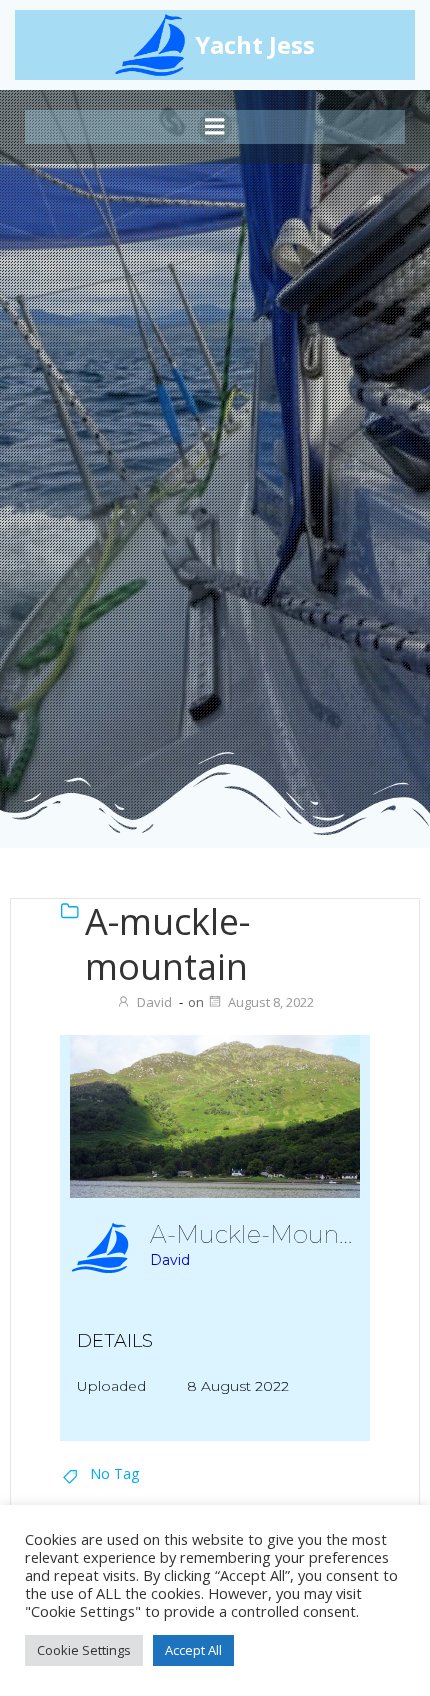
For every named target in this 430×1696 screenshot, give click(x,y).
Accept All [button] (193, 1650)
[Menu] (215, 127)
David (154, 1002)
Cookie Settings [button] (84, 1650)
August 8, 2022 (271, 1002)
